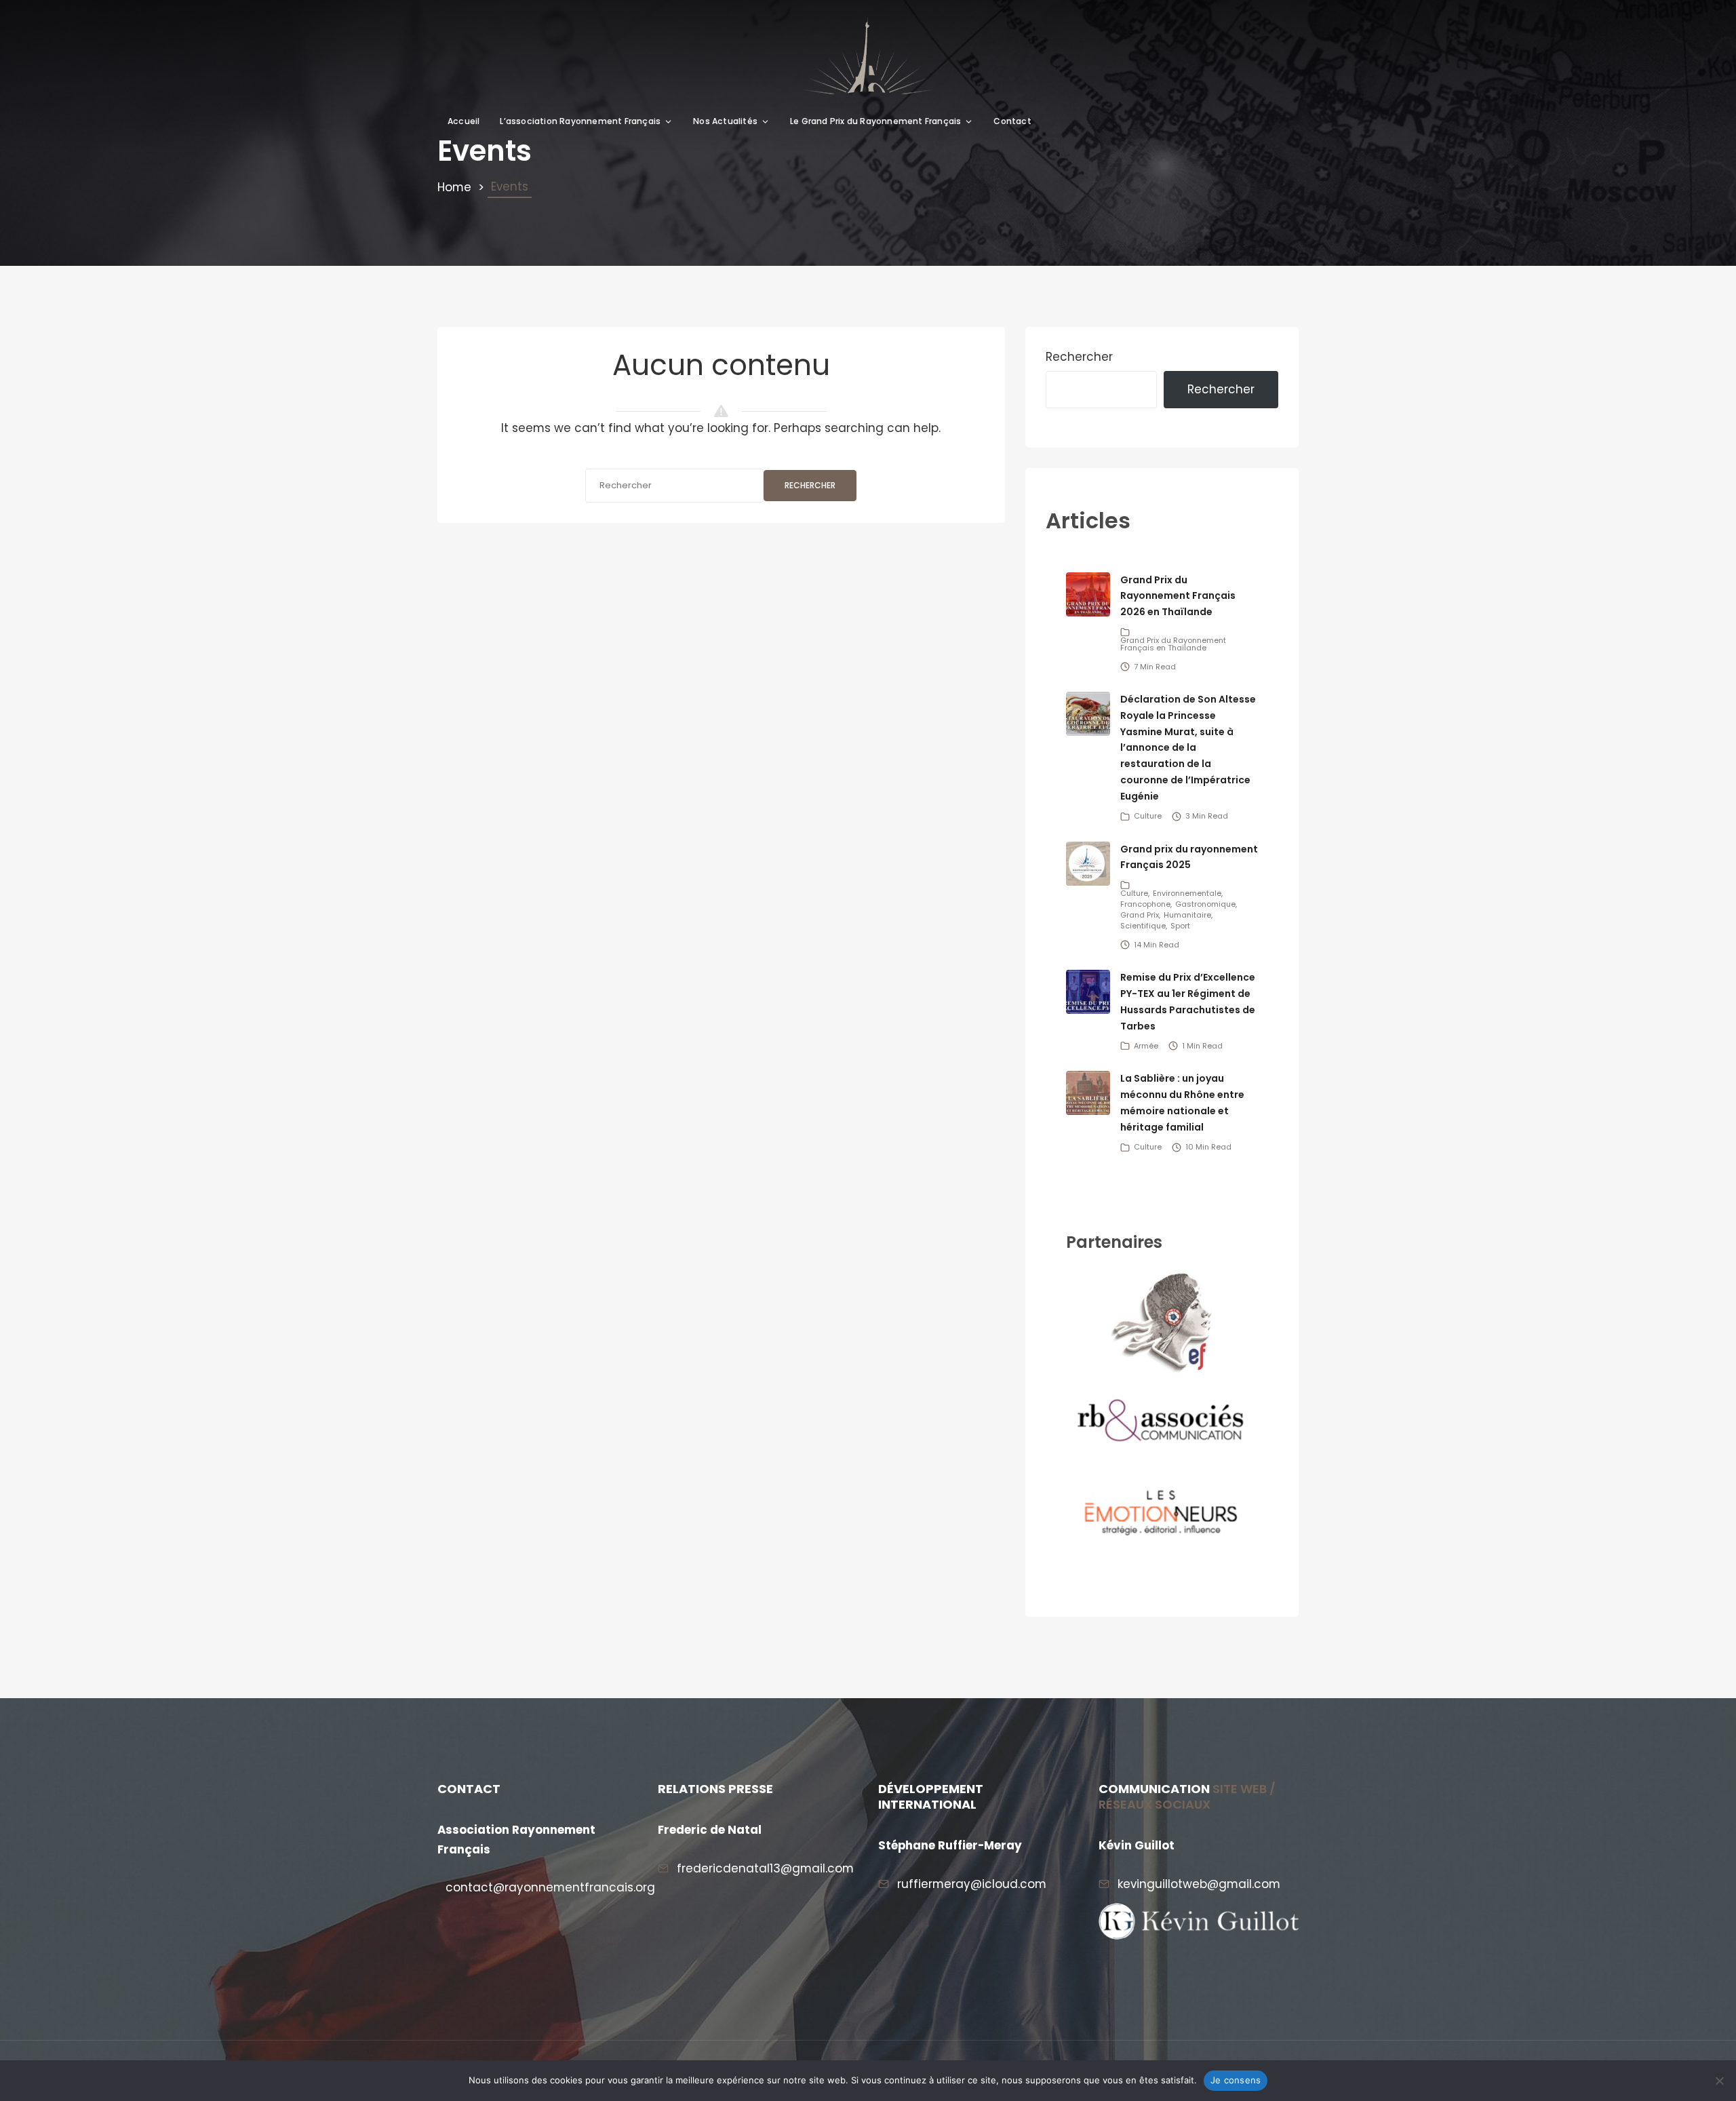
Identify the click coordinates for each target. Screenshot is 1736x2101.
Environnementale (1187, 893)
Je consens (1236, 2080)
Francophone (1145, 904)
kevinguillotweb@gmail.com (1199, 1884)
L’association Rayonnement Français (580, 121)
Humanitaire (1187, 915)
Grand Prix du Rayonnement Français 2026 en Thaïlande (1178, 596)
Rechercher (810, 485)
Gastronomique (1205, 904)
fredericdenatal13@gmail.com (765, 1868)
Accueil (463, 121)
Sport (1180, 926)
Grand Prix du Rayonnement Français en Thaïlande (1173, 644)
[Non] (1719, 2081)
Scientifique (1143, 926)
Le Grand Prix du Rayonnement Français (875, 121)
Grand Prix (1140, 915)
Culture (1148, 816)
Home (454, 187)
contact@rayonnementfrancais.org (550, 1887)
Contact (1012, 121)
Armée (1146, 1046)
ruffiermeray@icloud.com (972, 1884)
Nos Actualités (725, 121)
